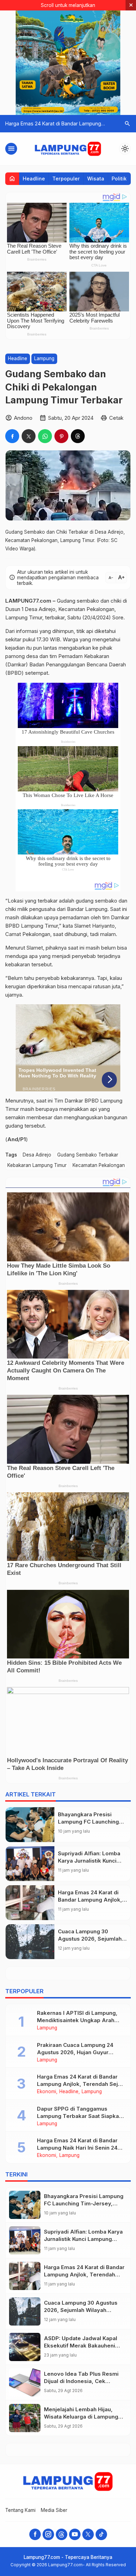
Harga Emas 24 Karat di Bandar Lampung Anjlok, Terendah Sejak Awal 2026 (81, 2084)
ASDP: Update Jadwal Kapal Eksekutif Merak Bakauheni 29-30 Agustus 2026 (81, 2346)
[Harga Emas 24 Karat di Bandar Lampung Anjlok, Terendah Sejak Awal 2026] (30, 1903)
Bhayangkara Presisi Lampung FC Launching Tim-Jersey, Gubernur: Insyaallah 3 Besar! (84, 2203)
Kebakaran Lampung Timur (37, 1165)
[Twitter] (88, 2534)
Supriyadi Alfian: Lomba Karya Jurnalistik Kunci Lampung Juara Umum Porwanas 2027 (83, 2239)
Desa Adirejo (37, 1155)
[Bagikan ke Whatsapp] (45, 436)
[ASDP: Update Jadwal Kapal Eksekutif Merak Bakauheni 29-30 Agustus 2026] (25, 2347)
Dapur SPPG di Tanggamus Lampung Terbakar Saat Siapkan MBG (80, 2116)
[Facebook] (35, 2534)
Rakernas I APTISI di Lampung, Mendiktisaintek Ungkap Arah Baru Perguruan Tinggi (77, 2020)
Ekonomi (47, 2092)
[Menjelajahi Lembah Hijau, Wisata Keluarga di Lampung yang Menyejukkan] (25, 2418)
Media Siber (54, 2510)
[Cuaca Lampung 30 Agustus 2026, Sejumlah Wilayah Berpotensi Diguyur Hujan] (30, 1942)
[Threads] (62, 2534)
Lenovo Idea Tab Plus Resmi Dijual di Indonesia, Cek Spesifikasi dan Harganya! (81, 2381)
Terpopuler (66, 179)
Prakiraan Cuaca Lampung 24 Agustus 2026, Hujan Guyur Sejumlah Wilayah (75, 2052)
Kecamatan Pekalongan (99, 1165)
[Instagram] (48, 2534)
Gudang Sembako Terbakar (88, 1155)
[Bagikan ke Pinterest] (61, 436)
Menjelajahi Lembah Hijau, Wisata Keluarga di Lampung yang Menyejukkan (81, 2417)
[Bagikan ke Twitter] (29, 436)
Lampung (44, 358)
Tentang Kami (20, 2510)
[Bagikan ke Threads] (78, 436)
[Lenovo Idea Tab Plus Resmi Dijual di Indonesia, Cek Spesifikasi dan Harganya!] (25, 2382)
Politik (119, 179)
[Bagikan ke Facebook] (12, 436)
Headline (34, 179)
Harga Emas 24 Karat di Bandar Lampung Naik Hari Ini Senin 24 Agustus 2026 (77, 2148)
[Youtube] (75, 2534)
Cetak (116, 418)
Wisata (96, 179)
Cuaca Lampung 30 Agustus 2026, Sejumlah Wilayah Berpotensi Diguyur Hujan (81, 2310)
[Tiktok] (101, 2534)
